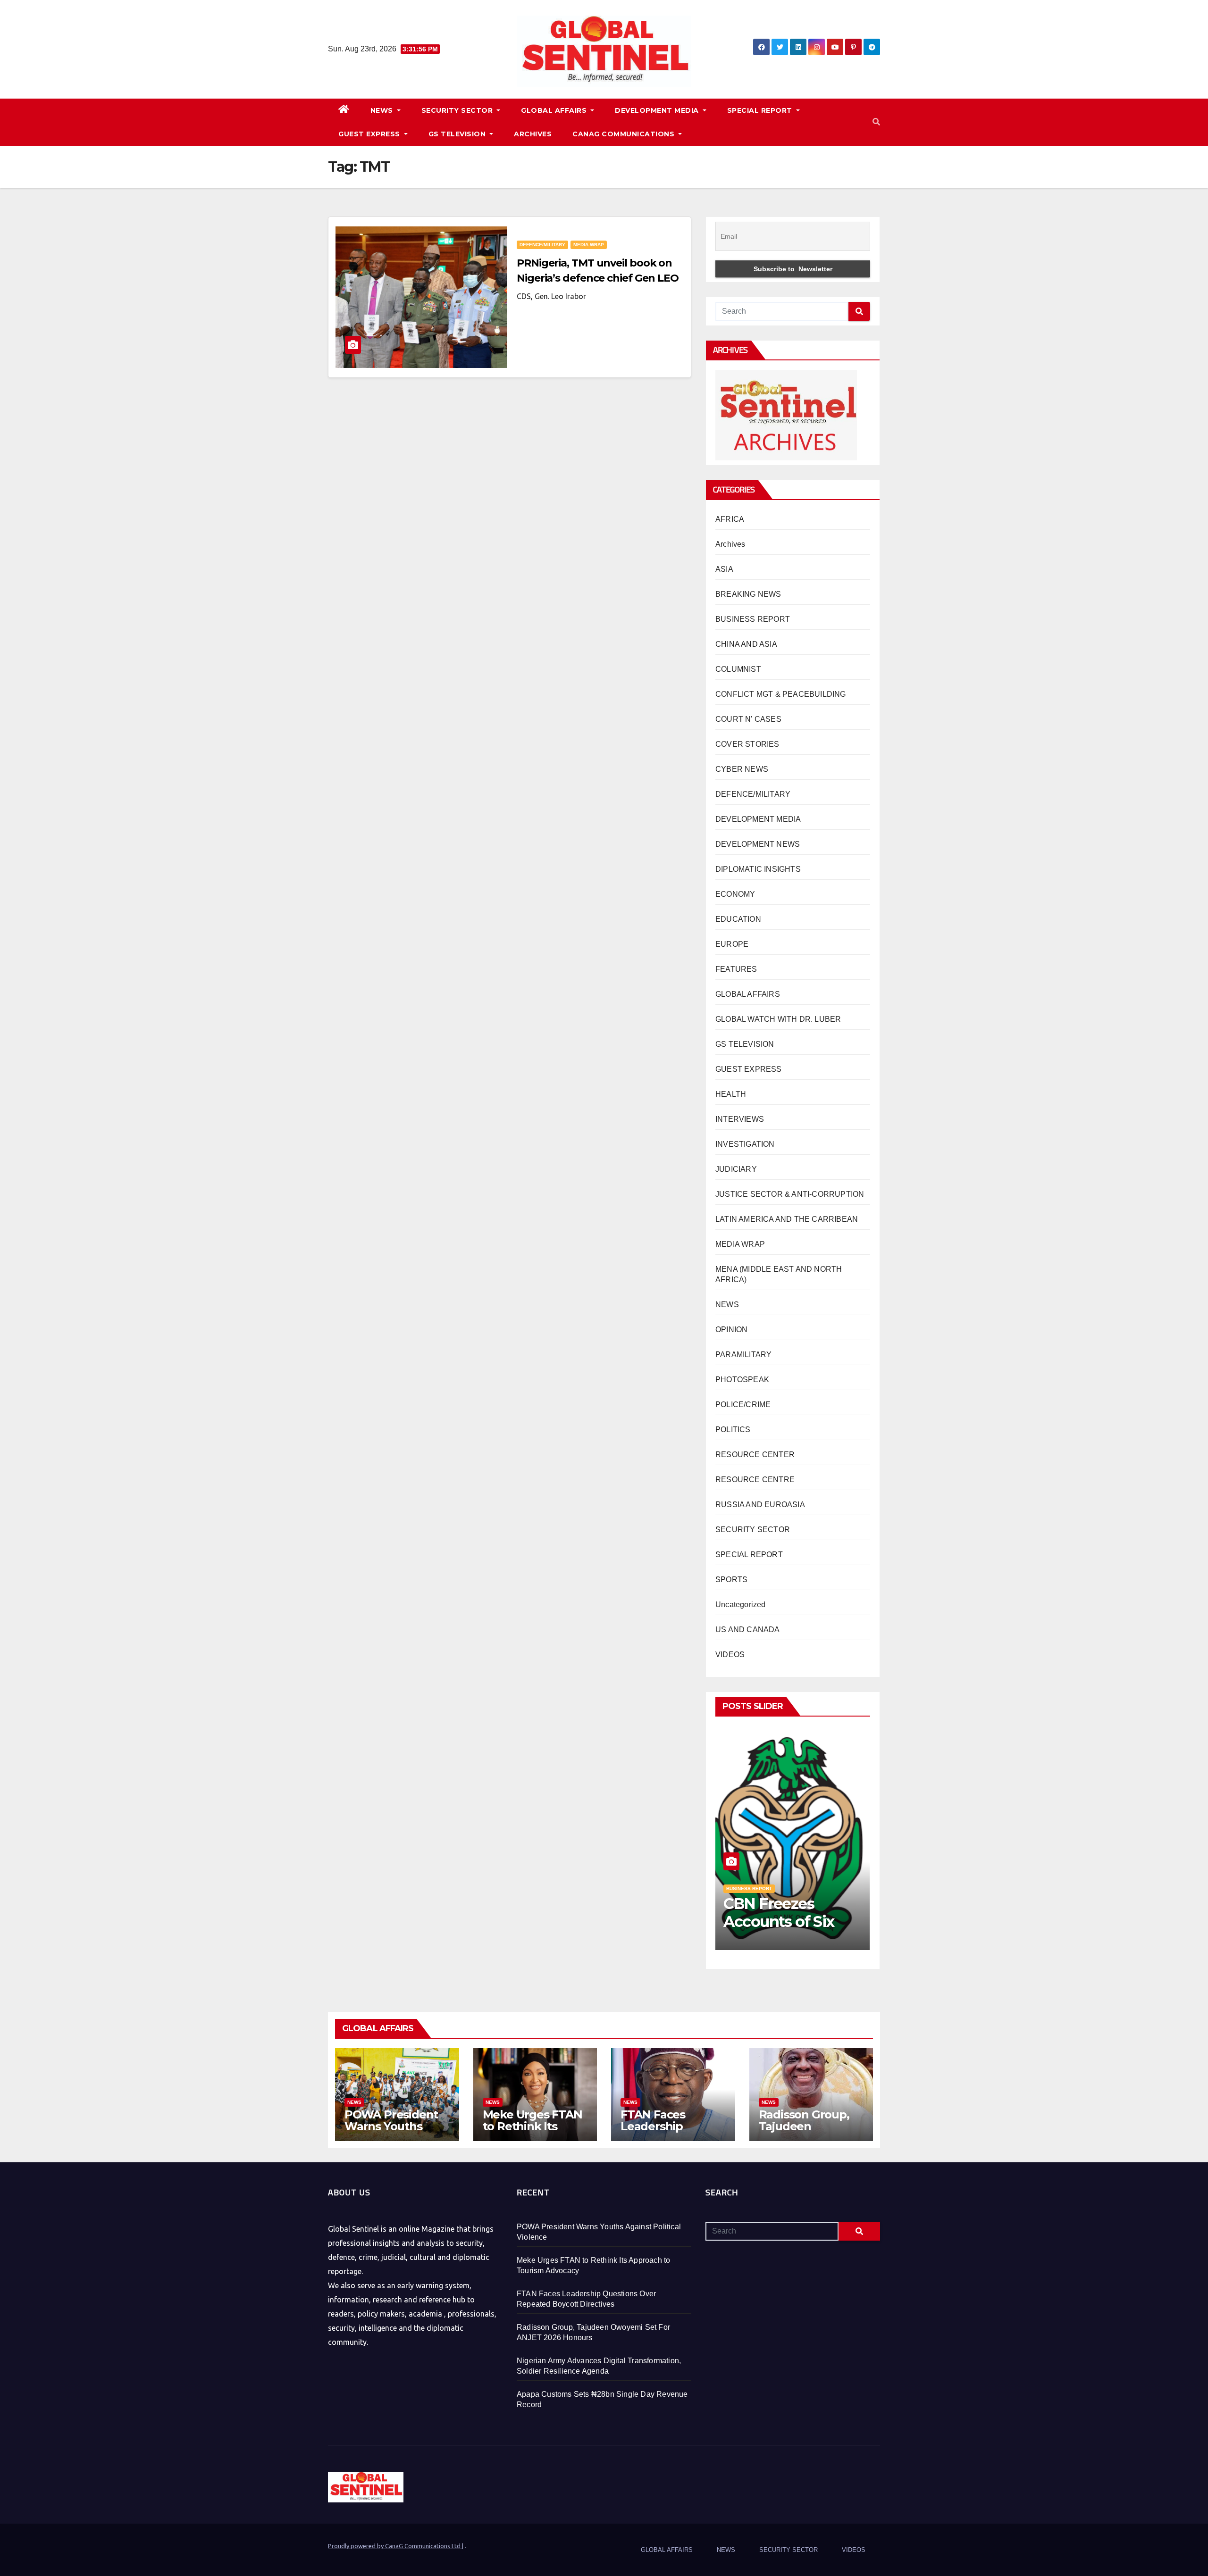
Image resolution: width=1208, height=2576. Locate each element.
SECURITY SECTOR (458, 110)
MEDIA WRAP (589, 245)
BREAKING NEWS (748, 594)
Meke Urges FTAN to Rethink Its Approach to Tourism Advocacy (533, 2132)
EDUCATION (738, 919)
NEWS (383, 110)
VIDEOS (730, 1655)
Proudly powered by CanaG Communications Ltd (395, 2546)
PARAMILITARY (743, 1355)
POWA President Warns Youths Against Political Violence (391, 2132)
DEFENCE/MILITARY (542, 245)
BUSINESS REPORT (753, 619)
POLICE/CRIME (743, 1405)
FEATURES (736, 969)
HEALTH (731, 1094)
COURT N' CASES (748, 719)
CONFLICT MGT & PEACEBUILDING (781, 694)
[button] (876, 122)
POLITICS (733, 1430)
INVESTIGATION (745, 1144)
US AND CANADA (748, 1630)
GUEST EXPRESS (370, 134)
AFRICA (730, 519)
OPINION (731, 1330)
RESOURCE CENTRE (755, 1480)
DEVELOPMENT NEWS (758, 844)
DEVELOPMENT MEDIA (658, 110)
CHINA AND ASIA (746, 644)
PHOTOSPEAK (742, 1380)
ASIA (724, 569)
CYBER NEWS (742, 769)
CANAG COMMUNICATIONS (625, 134)
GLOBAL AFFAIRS (555, 110)
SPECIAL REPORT (761, 110)
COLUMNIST (738, 669)
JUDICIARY (736, 1169)
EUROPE (732, 944)
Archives (730, 544)
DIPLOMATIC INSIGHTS (758, 869)
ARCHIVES (533, 134)
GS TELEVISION (458, 134)
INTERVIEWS (740, 1119)
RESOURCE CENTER (755, 1455)
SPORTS (731, 1580)
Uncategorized (741, 1605)
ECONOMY (735, 894)
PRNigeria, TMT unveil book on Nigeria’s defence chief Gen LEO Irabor (598, 278)
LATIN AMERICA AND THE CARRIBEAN (787, 1219)
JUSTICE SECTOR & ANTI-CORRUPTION (790, 1194)
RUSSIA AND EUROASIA (760, 1505)
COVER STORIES (747, 744)
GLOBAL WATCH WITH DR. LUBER (778, 1019)
